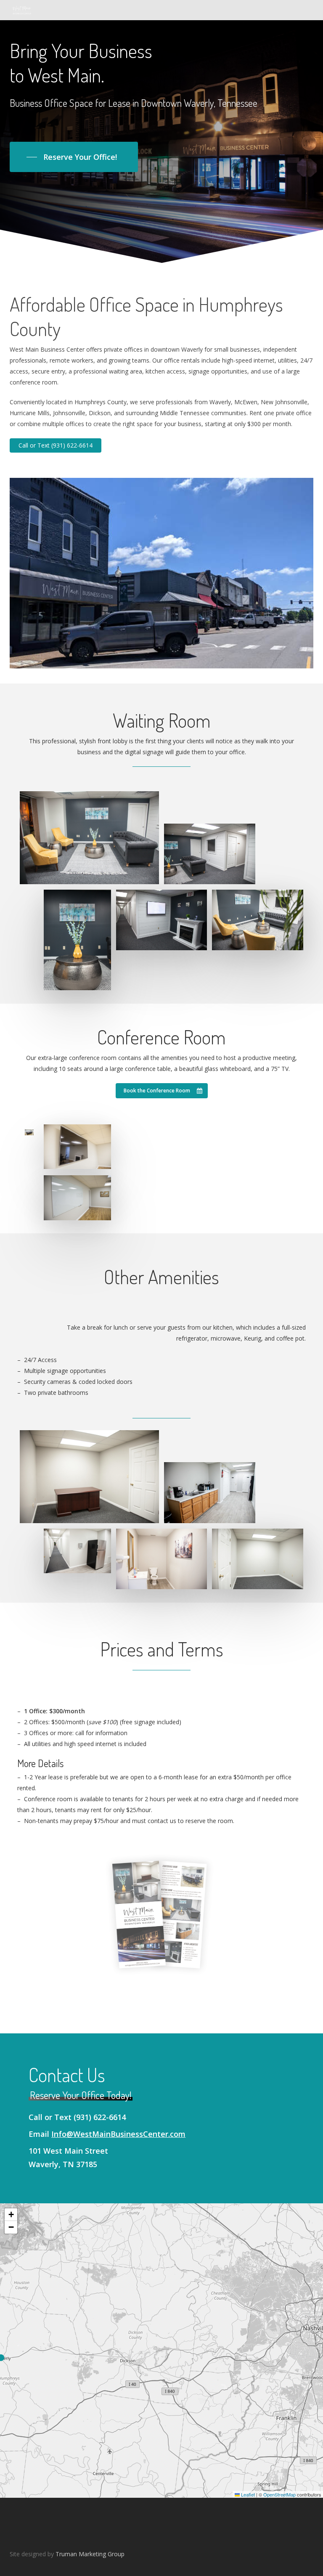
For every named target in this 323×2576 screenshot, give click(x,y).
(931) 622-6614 (100, 2117)
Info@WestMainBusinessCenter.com (118, 2134)
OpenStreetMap (279, 2494)
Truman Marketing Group (90, 2554)
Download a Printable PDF (161, 1844)
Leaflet (247, 2494)
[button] (74, 157)
